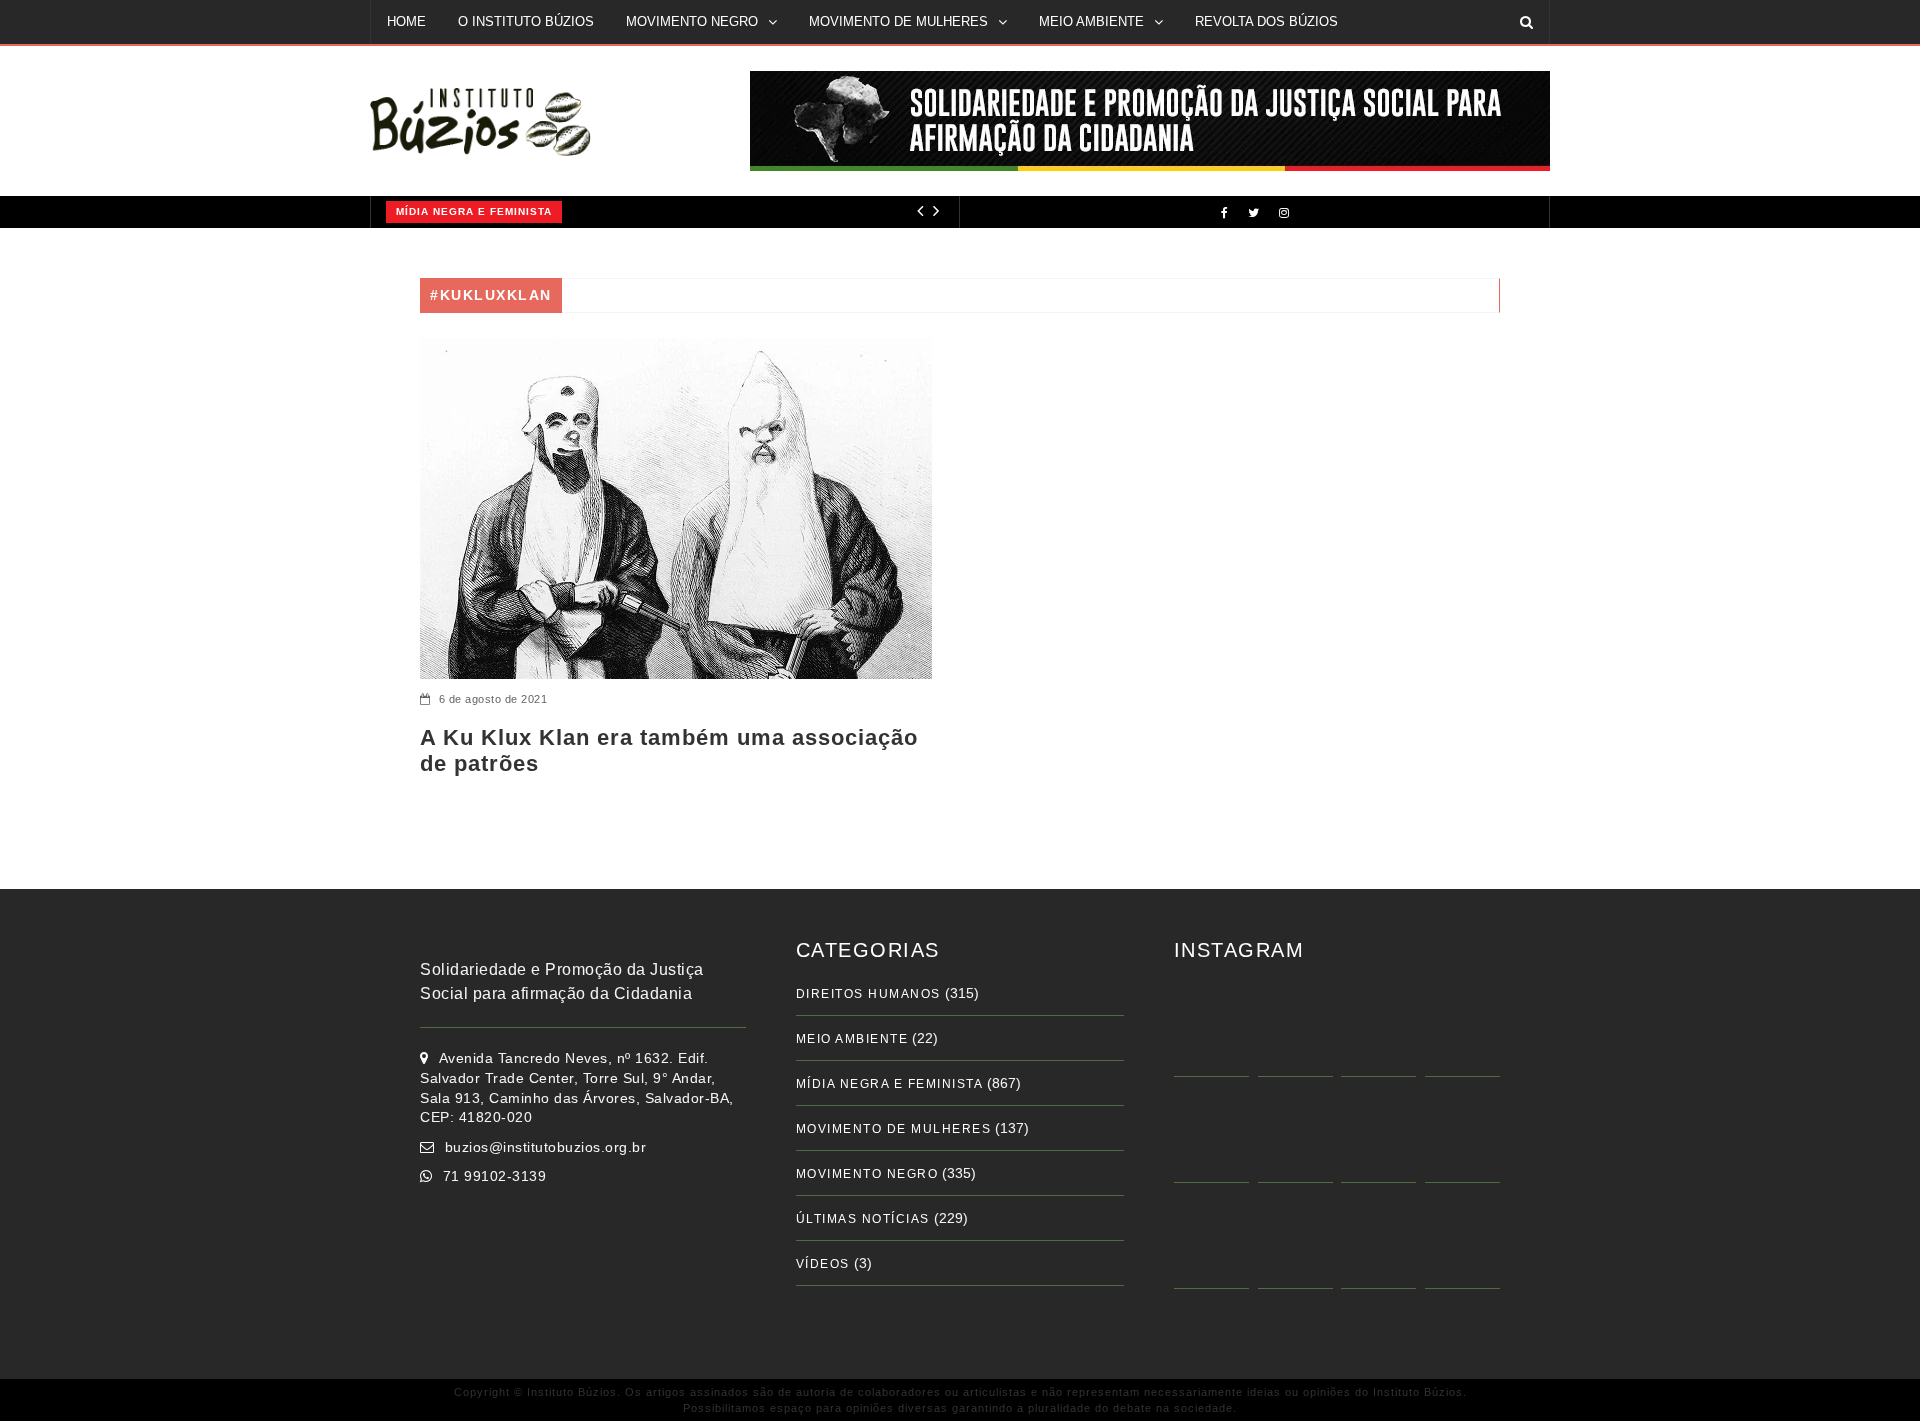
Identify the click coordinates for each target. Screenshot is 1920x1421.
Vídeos (823, 1264)
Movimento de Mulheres (894, 1129)
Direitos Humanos (868, 994)
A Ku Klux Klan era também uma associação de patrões (669, 750)
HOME (406, 21)
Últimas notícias (863, 1219)
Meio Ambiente (852, 1039)
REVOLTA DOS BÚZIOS (1266, 21)
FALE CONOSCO (438, 64)
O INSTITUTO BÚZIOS (526, 21)
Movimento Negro (867, 1174)
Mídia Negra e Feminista (474, 211)
